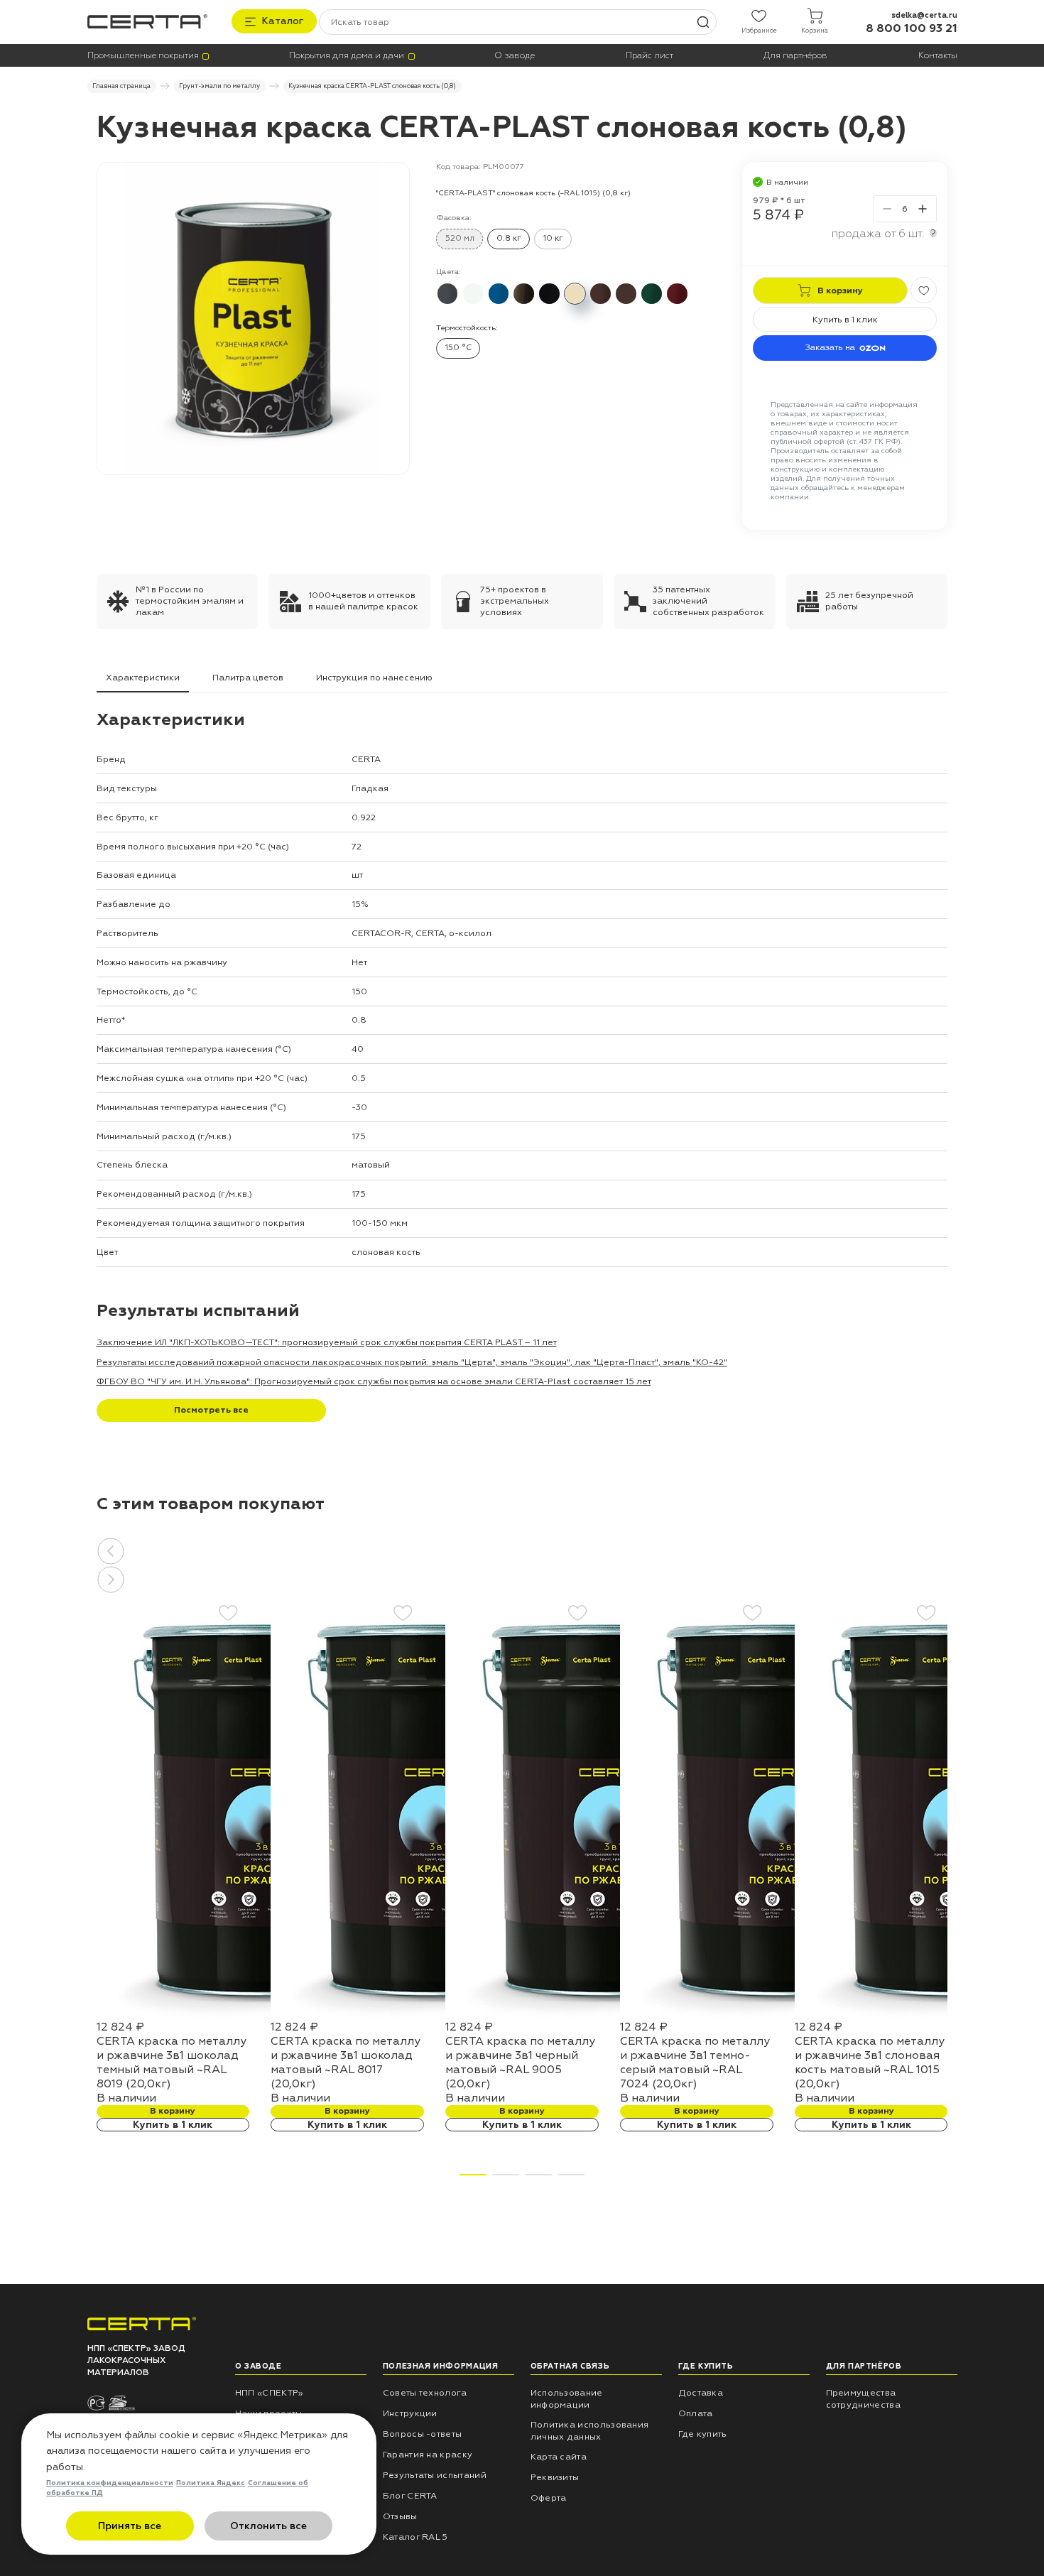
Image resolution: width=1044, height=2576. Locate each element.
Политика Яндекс (211, 2483)
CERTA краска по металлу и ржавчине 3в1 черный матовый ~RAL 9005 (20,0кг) (520, 2063)
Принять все (130, 2526)
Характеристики (143, 678)
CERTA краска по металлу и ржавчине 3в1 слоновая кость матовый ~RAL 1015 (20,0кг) (870, 2063)
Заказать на (830, 347)
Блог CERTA (410, 2496)
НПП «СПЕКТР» (270, 2393)
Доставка (701, 2393)
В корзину (173, 2111)
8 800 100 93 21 (912, 28)
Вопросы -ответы (423, 2434)
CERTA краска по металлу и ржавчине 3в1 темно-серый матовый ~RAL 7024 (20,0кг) (695, 2063)
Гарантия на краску (428, 2455)
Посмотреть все (211, 1410)
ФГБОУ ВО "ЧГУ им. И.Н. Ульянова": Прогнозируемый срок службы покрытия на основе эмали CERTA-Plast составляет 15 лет (374, 1381)
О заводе (515, 56)
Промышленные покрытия (143, 56)
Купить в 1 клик (845, 320)
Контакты (938, 56)
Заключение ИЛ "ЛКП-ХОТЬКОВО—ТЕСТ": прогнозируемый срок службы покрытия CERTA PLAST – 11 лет (327, 1342)
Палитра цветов (248, 678)
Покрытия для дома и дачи (347, 56)
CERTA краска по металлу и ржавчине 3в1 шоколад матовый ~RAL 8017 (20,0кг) (346, 2063)
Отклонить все (268, 2526)
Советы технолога (425, 2393)
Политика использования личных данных (590, 2431)
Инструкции (410, 2413)
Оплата (696, 2413)
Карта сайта (559, 2457)
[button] (522, 1551)
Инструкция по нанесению (374, 678)
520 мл (460, 238)
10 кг (553, 238)
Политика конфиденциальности (110, 2483)
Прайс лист (649, 56)
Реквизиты (555, 2477)
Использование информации (567, 2399)
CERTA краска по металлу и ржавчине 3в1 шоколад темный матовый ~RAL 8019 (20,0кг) (172, 2063)
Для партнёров (795, 56)
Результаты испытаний (435, 2475)
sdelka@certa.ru (924, 15)
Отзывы (400, 2516)
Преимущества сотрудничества (863, 2399)
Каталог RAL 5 (415, 2537)
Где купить (703, 2434)
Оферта (549, 2498)
